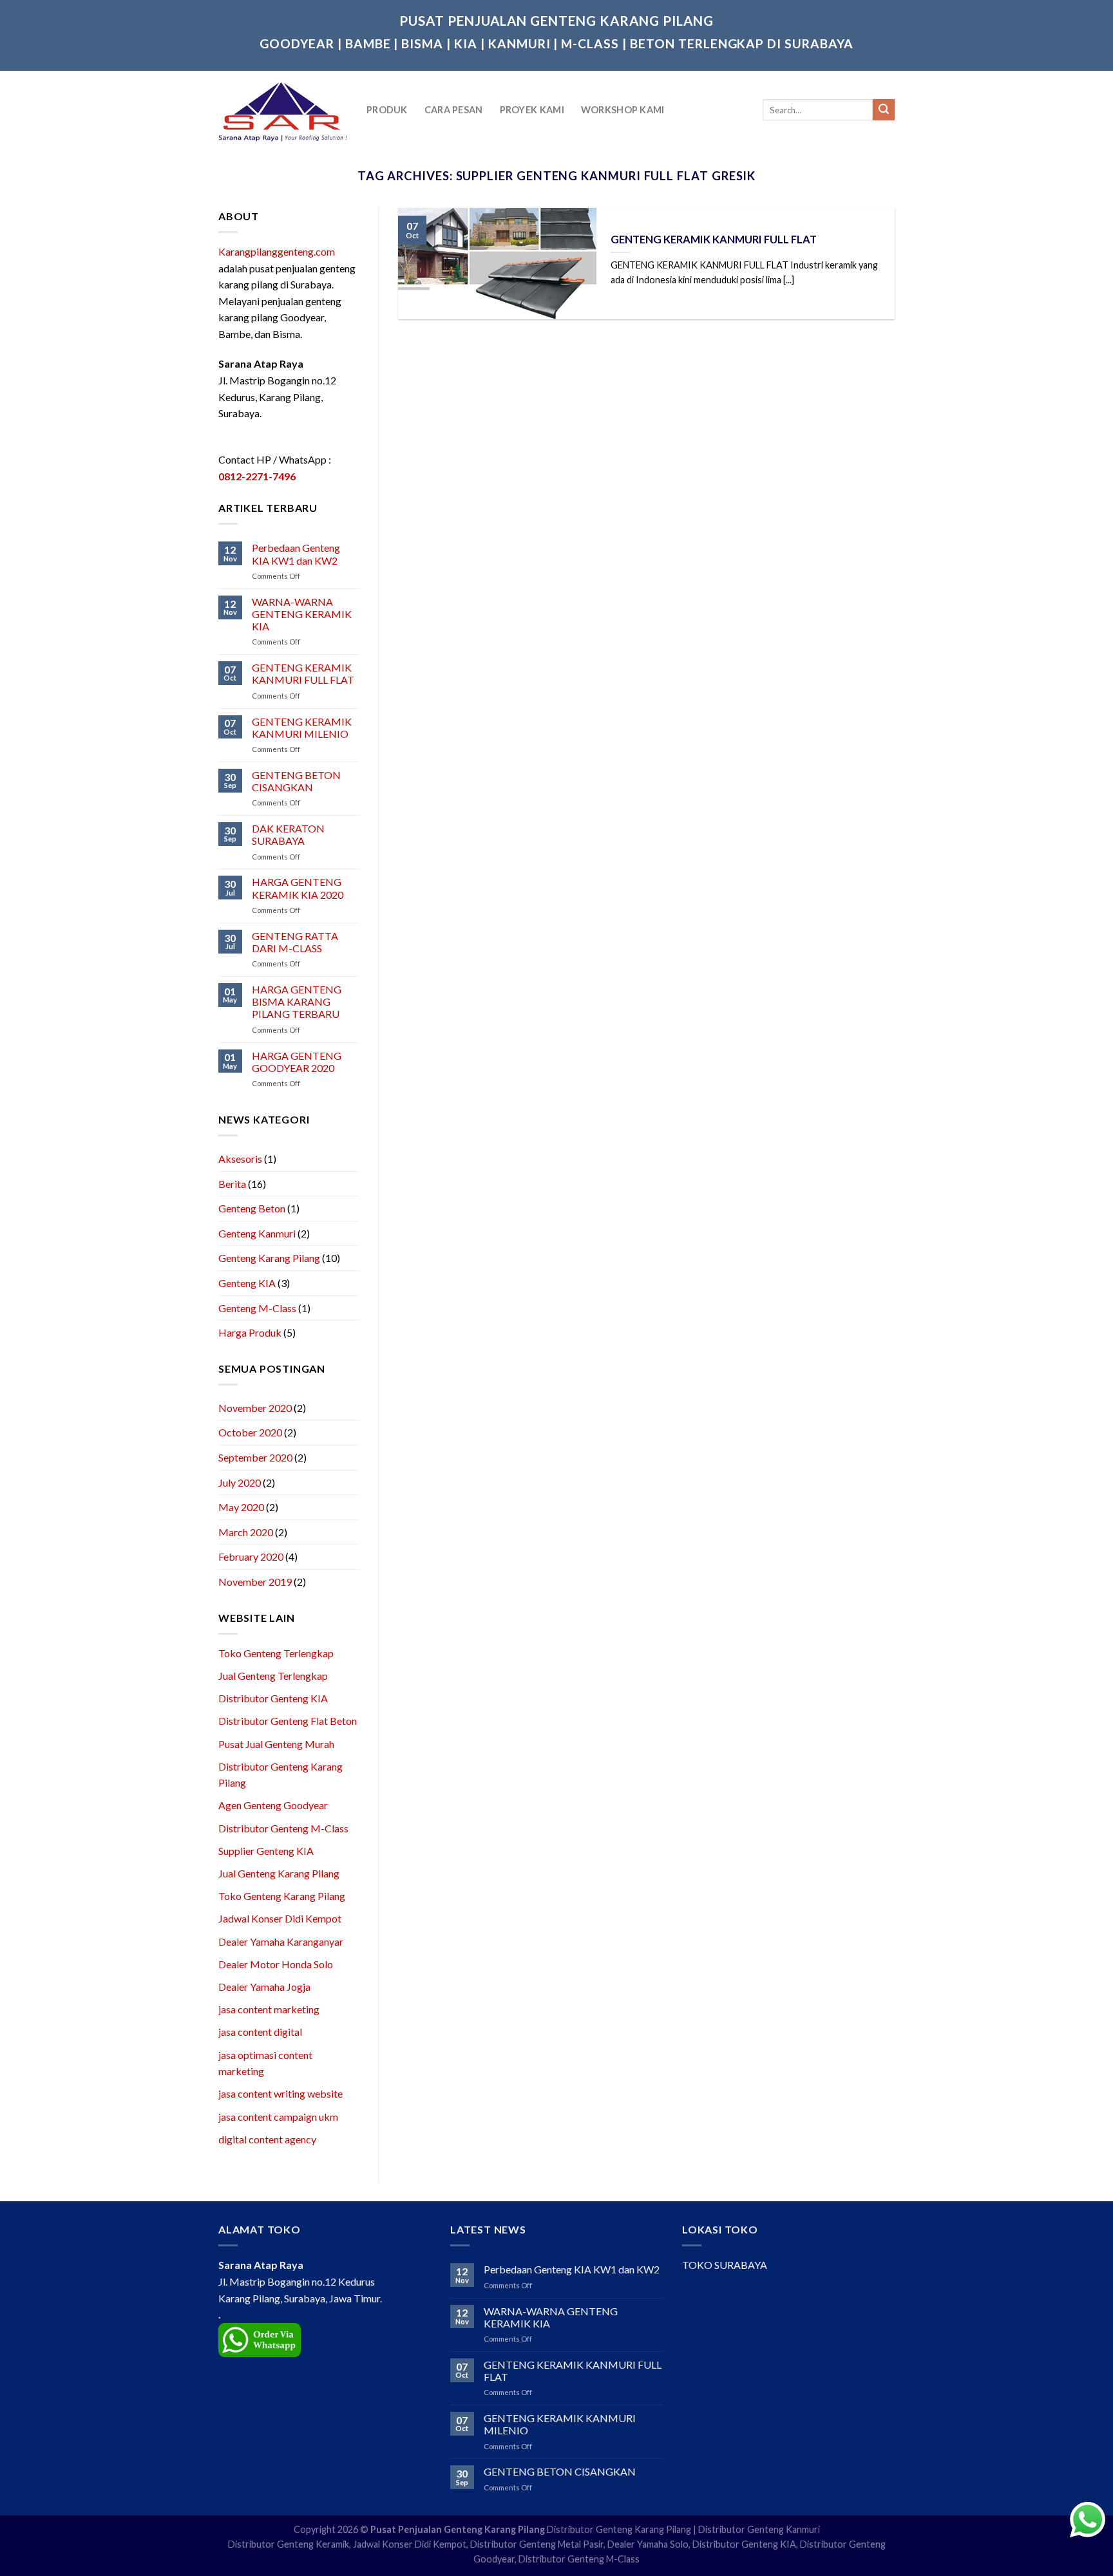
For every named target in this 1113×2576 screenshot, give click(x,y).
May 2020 (241, 1507)
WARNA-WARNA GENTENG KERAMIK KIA (302, 614)
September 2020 (255, 1457)
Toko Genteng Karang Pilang (282, 1896)
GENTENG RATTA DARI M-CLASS (295, 942)
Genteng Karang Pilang (269, 1258)
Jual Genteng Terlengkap (273, 1676)
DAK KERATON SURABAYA (288, 834)
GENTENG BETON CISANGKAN (296, 781)
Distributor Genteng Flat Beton (288, 1721)
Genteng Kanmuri (257, 1233)
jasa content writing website (281, 2093)
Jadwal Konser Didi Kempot (280, 1918)
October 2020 (250, 1432)
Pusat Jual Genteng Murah (276, 1744)
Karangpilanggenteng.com (277, 251)
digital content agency (267, 2139)
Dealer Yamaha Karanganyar (281, 1941)
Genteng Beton (252, 1208)
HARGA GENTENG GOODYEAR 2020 (297, 1062)
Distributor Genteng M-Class (283, 1828)
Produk (387, 110)
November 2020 (255, 1408)
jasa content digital (260, 2032)
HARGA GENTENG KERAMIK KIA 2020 (298, 888)
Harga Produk (250, 1332)
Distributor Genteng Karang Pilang (619, 2529)
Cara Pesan (454, 110)
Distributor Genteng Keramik (289, 2544)
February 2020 (251, 1556)
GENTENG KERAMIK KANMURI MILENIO (302, 728)
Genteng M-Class (257, 1308)
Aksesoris (240, 1159)
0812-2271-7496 (257, 476)
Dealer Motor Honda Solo (276, 1964)
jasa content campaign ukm (278, 2117)
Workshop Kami (623, 110)
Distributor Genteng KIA (273, 1698)
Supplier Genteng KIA (266, 1851)
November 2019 (255, 1582)
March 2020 (246, 1532)
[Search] (884, 110)
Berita (232, 1184)
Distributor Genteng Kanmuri (759, 2529)
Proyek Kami (532, 110)
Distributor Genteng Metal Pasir (537, 2544)
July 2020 (240, 1482)
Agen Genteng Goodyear (273, 1805)
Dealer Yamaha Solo (648, 2544)
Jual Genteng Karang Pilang (279, 1873)
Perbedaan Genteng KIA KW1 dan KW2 (296, 554)
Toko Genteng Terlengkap (276, 1653)
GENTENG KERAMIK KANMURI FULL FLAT (303, 673)
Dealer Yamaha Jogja (264, 1987)
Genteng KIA (247, 1283)
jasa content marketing (269, 2009)
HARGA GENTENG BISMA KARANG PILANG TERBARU (297, 1001)
